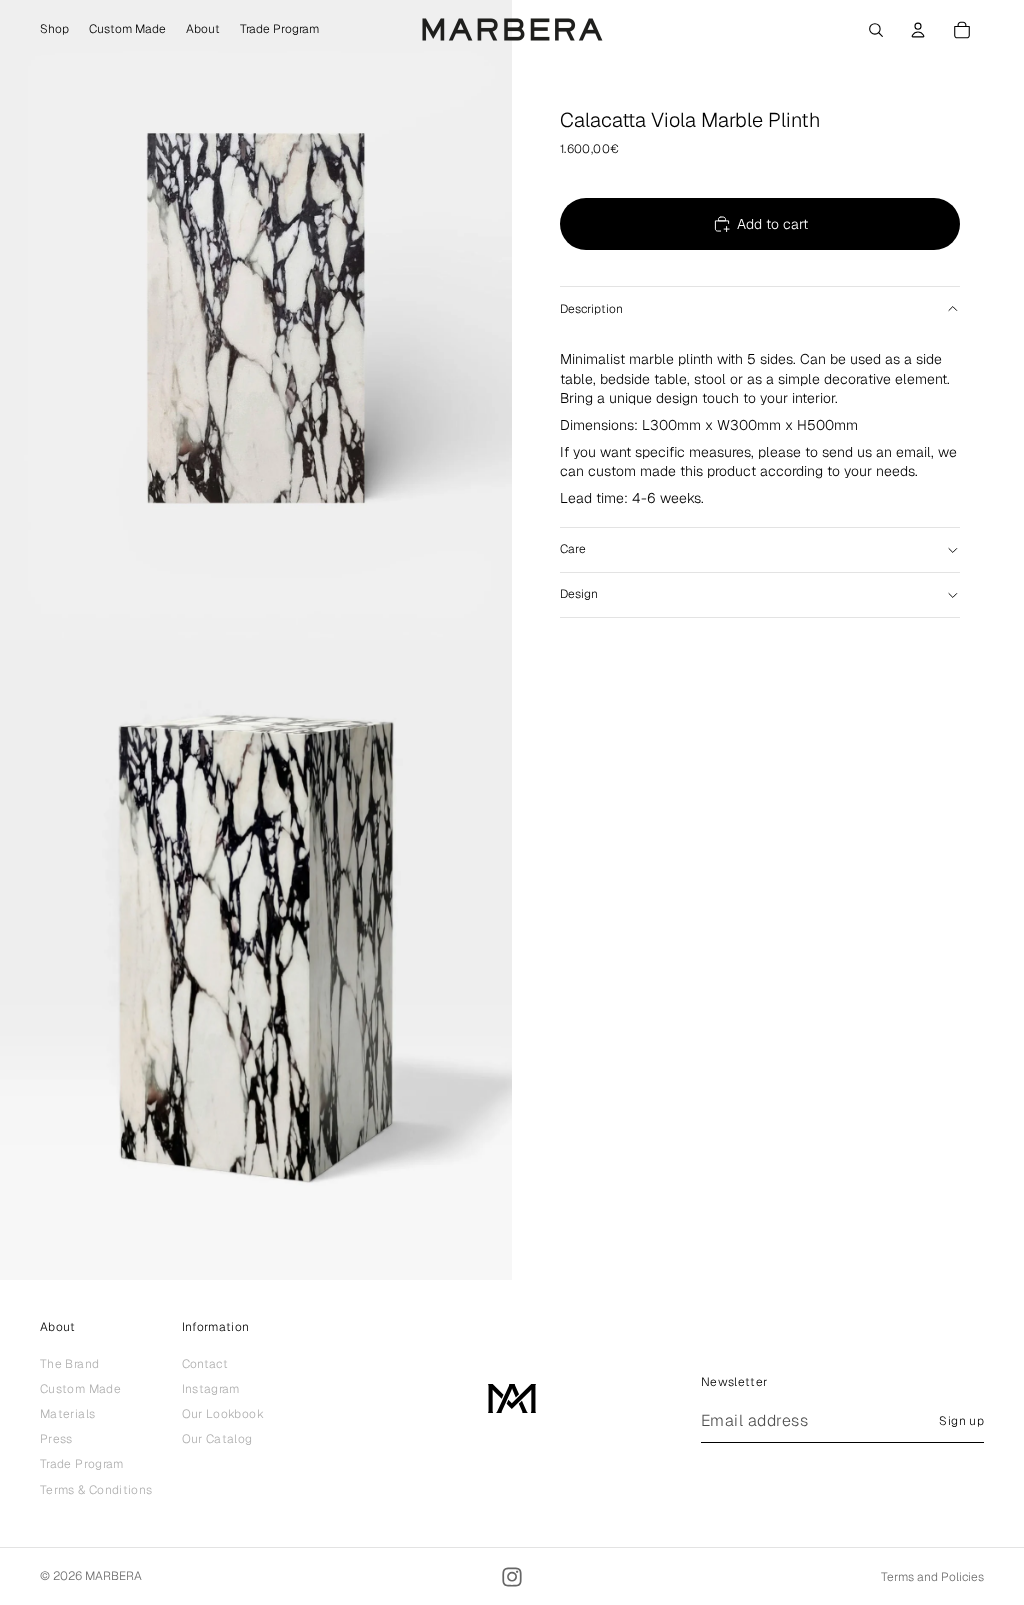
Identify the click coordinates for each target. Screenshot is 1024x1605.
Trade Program (82, 1465)
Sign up (961, 1421)
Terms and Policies (932, 1577)
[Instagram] (512, 1577)
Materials (67, 1414)
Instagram (211, 1389)
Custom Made (80, 1389)
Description (591, 309)
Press (56, 1439)
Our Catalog (217, 1439)
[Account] (918, 30)
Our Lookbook (223, 1414)
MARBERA (113, 1576)
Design (579, 594)
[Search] (876, 30)
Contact (205, 1364)
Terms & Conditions (96, 1490)
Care (573, 549)
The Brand (69, 1364)
